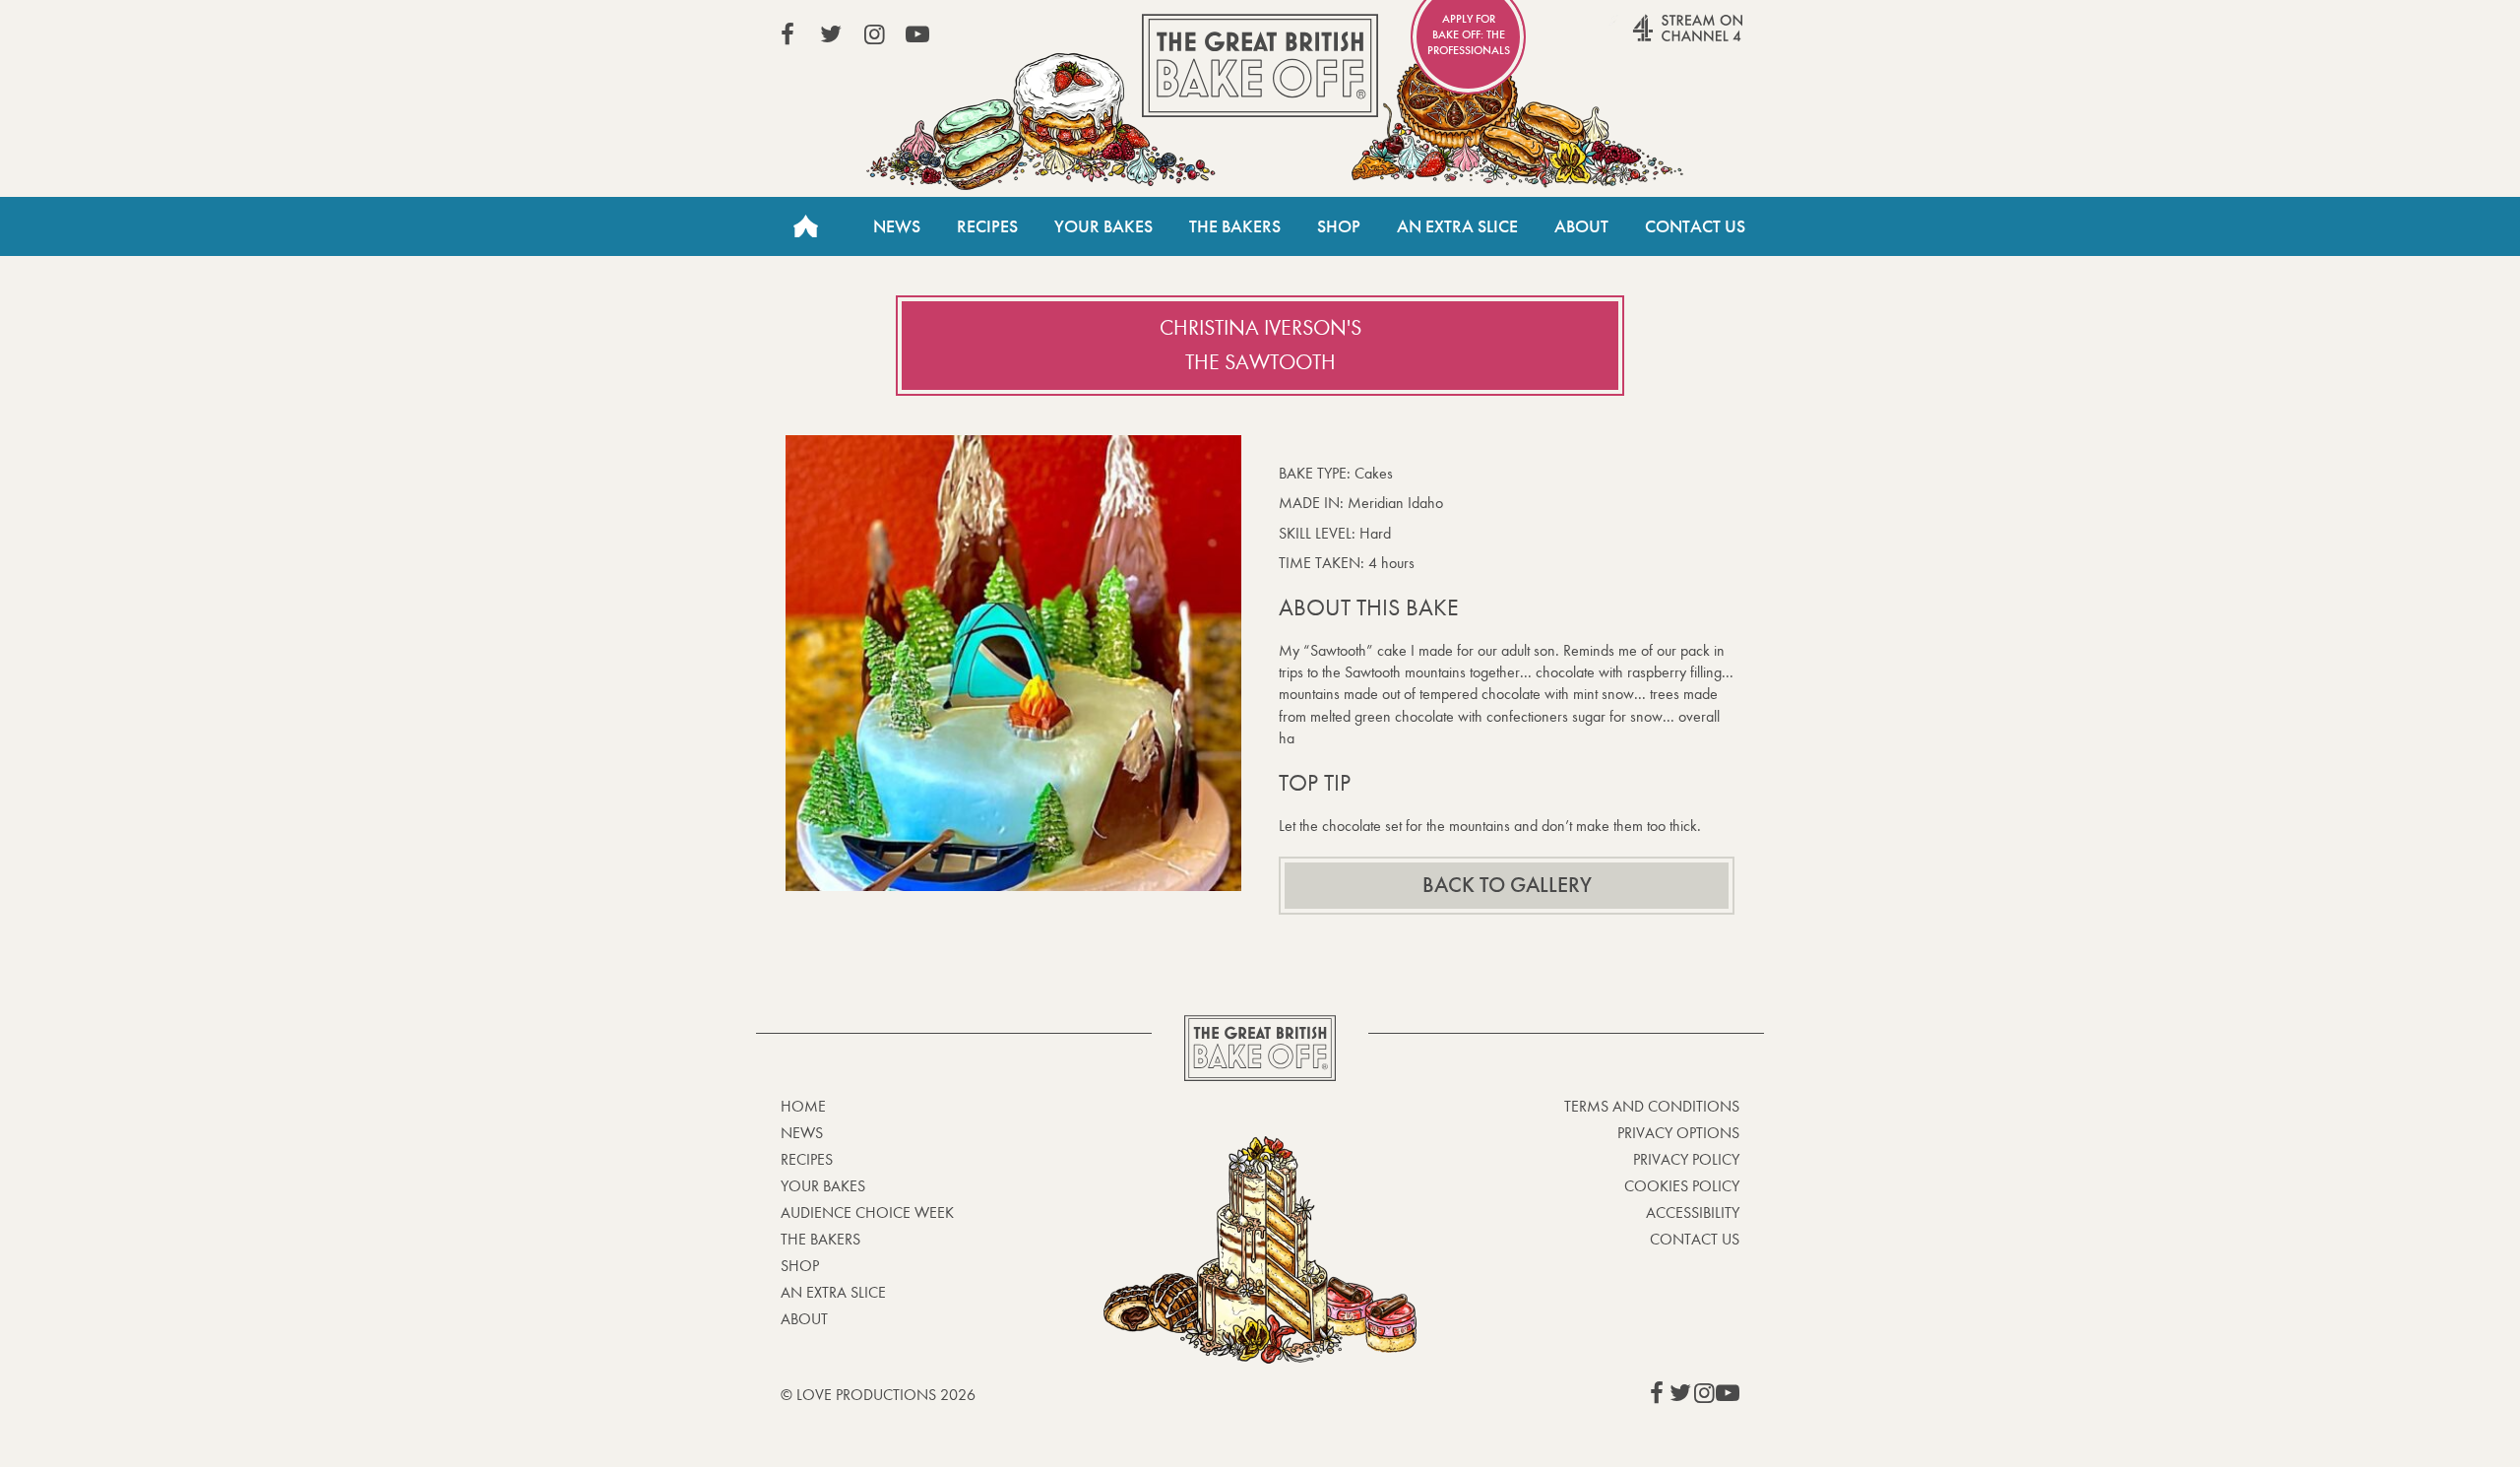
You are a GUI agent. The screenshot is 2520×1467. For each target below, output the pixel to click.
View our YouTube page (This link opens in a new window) (917, 34)
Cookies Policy (1682, 1186)
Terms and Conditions (1652, 1106)
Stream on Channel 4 (1650, 38)
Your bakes (823, 1186)
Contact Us (1695, 226)
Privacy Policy (1686, 1159)
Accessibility (1693, 1212)
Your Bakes (1103, 226)
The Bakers (1235, 226)
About (1581, 226)
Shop (1339, 226)
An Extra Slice (1457, 226)
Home (805, 226)
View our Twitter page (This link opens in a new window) (831, 34)
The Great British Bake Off (1260, 65)
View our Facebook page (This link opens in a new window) (787, 34)
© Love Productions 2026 (878, 1395)
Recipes (987, 226)
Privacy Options (1678, 1133)
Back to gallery (1507, 885)
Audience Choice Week (867, 1212)
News (897, 226)
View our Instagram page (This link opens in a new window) (874, 34)
